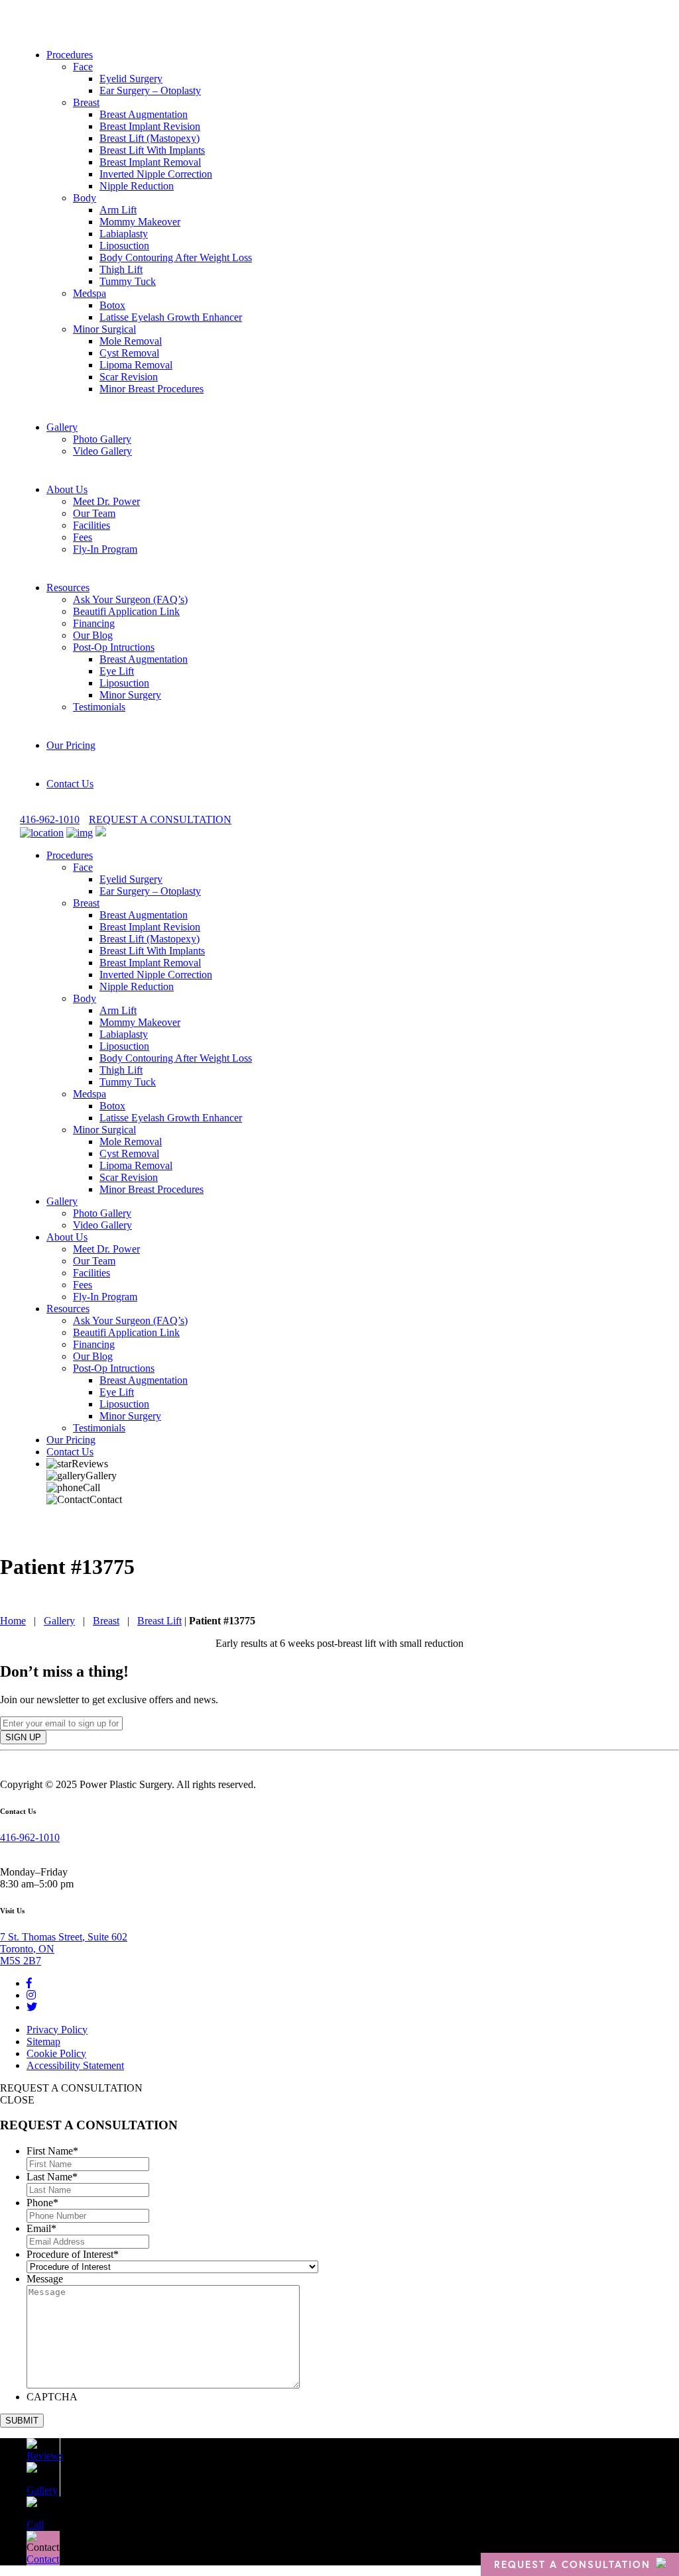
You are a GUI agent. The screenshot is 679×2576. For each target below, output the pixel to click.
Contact (106, 1499)
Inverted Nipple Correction (156, 174)
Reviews (90, 1464)
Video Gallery (102, 451)
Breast (86, 102)
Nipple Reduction (137, 186)
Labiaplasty (124, 234)
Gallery (62, 427)
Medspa (90, 293)
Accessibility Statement (75, 2065)
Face (83, 67)
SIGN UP (23, 1737)
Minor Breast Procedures (152, 389)
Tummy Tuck (128, 281)
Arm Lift (118, 210)
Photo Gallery (102, 439)
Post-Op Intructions (114, 647)
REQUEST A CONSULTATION (160, 819)
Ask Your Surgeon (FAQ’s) (130, 599)
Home (13, 1621)
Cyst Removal (129, 353)
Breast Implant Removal (150, 162)
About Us (67, 489)
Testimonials (99, 707)
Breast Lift (159, 1621)
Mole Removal (131, 341)
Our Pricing (71, 745)
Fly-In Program (105, 549)
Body (85, 198)
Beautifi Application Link (126, 611)
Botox (112, 305)
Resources (68, 588)
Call (92, 1487)
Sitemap (43, 2042)
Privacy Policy (57, 2030)
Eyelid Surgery (131, 79)
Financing (94, 623)
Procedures (70, 55)
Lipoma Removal (136, 365)
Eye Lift (117, 671)
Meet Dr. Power (106, 501)
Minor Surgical (104, 329)
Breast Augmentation (144, 114)
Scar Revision (129, 377)
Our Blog (93, 635)
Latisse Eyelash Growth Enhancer (171, 317)
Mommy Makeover (140, 222)
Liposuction (124, 246)
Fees (83, 537)
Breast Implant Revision (150, 126)
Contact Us (70, 784)
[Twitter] (32, 2007)
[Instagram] (31, 1995)
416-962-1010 (50, 819)
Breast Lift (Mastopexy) (150, 138)
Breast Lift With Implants (152, 150)
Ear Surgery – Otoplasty (150, 90)
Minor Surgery (130, 695)
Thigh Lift (121, 269)
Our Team (94, 513)
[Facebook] (29, 1983)
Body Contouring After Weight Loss (176, 257)
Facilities (92, 525)
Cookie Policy (56, 2053)
